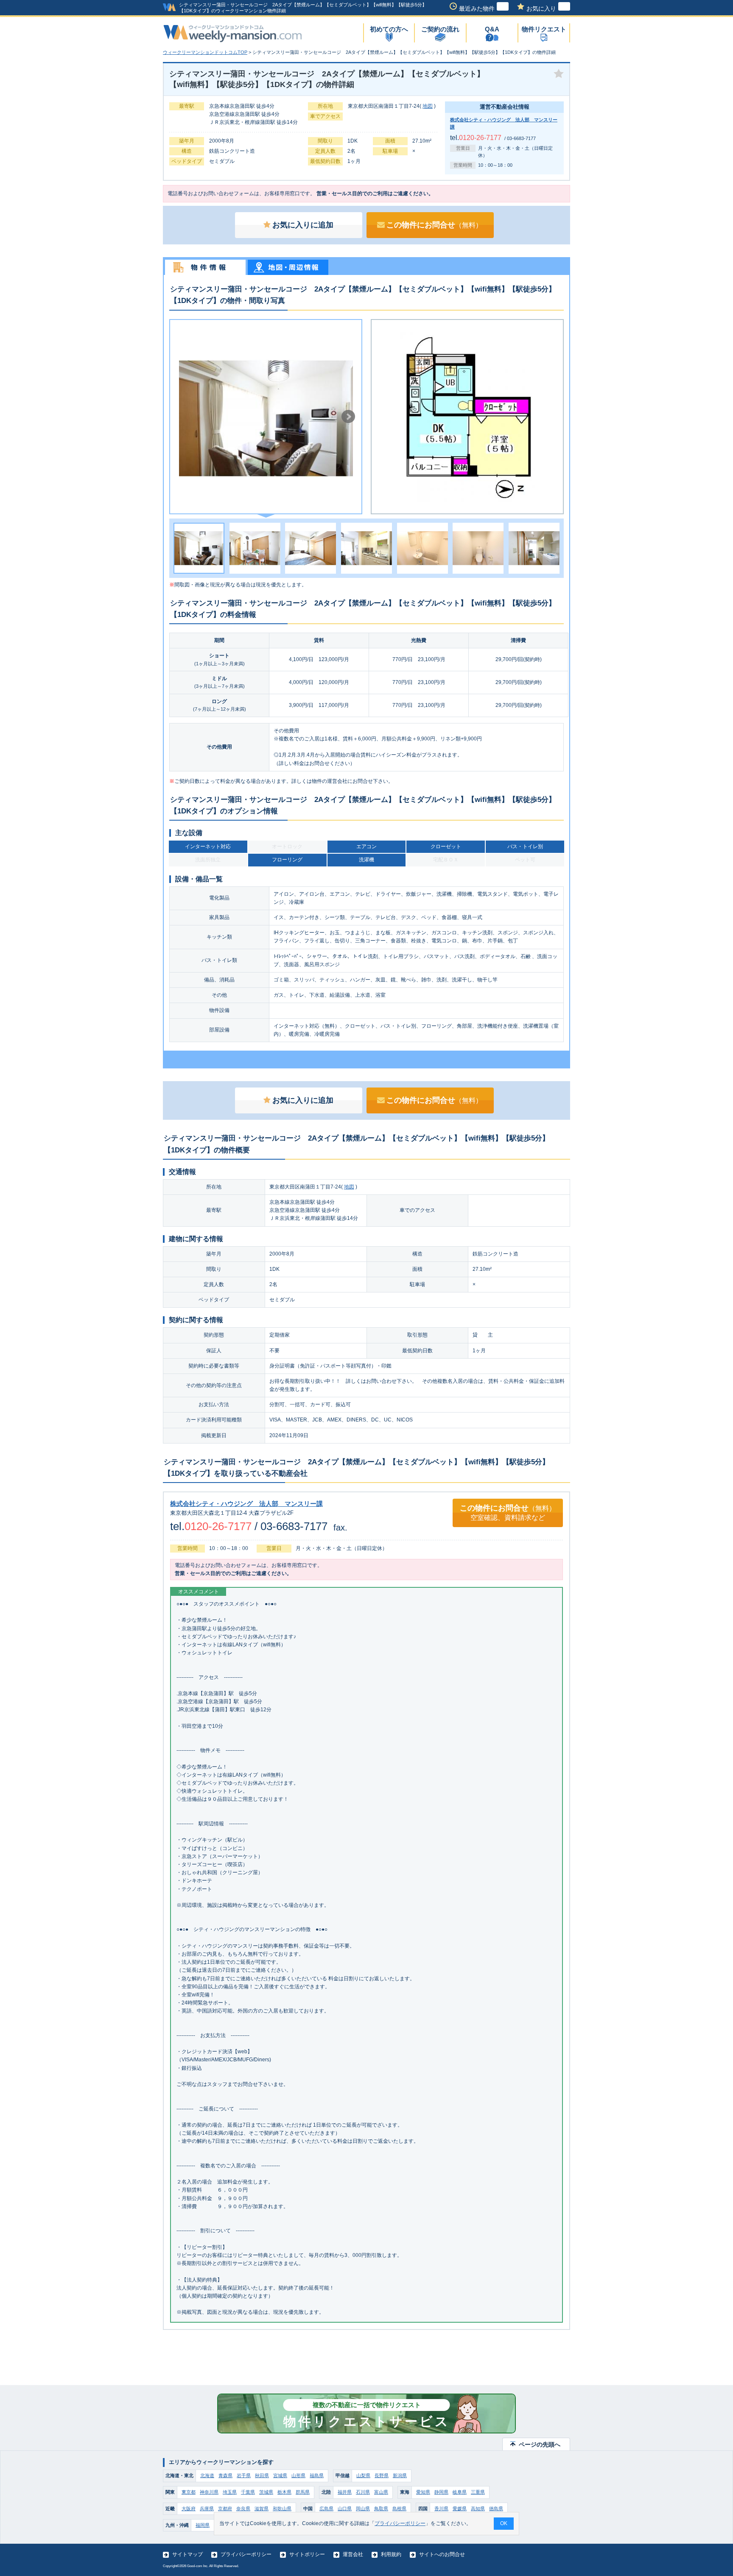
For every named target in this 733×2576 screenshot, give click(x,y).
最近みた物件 (477, 8)
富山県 (381, 2492)
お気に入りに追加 (303, 225)
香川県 (441, 2509)
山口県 (345, 2509)
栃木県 (284, 2492)
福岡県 (203, 2525)
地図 (428, 106)
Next (348, 417)
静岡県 (441, 2492)
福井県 (345, 2492)
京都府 (225, 2509)
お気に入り (541, 8)
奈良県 (243, 2509)
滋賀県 (262, 2509)
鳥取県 (381, 2509)
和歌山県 (282, 2509)
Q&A (492, 29)
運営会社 (353, 2554)
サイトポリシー (307, 2554)
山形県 (298, 2475)
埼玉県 (230, 2492)
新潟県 (400, 2475)
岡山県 (363, 2509)
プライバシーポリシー (246, 2554)
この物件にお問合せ (434, 225)
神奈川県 (209, 2492)
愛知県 (423, 2492)
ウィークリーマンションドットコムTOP (205, 52)
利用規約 (391, 2554)
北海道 (207, 2475)
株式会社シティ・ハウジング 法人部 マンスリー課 (246, 1504)
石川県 (363, 2492)
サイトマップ (187, 2554)
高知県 (478, 2509)
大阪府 (189, 2509)
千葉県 (248, 2492)
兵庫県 (207, 2509)
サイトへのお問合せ (442, 2554)
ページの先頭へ (540, 2444)
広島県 (326, 2509)
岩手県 (244, 2475)
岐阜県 (460, 2492)
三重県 (478, 2492)
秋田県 (262, 2475)
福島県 (317, 2475)
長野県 (382, 2475)
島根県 (399, 2509)
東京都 (189, 2492)
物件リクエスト (544, 29)
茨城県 (266, 2492)
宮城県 (280, 2475)
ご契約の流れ (440, 29)
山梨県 (363, 2475)
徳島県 (496, 2509)
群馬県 (303, 2492)
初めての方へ (389, 29)
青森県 (225, 2475)
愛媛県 (460, 2509)
